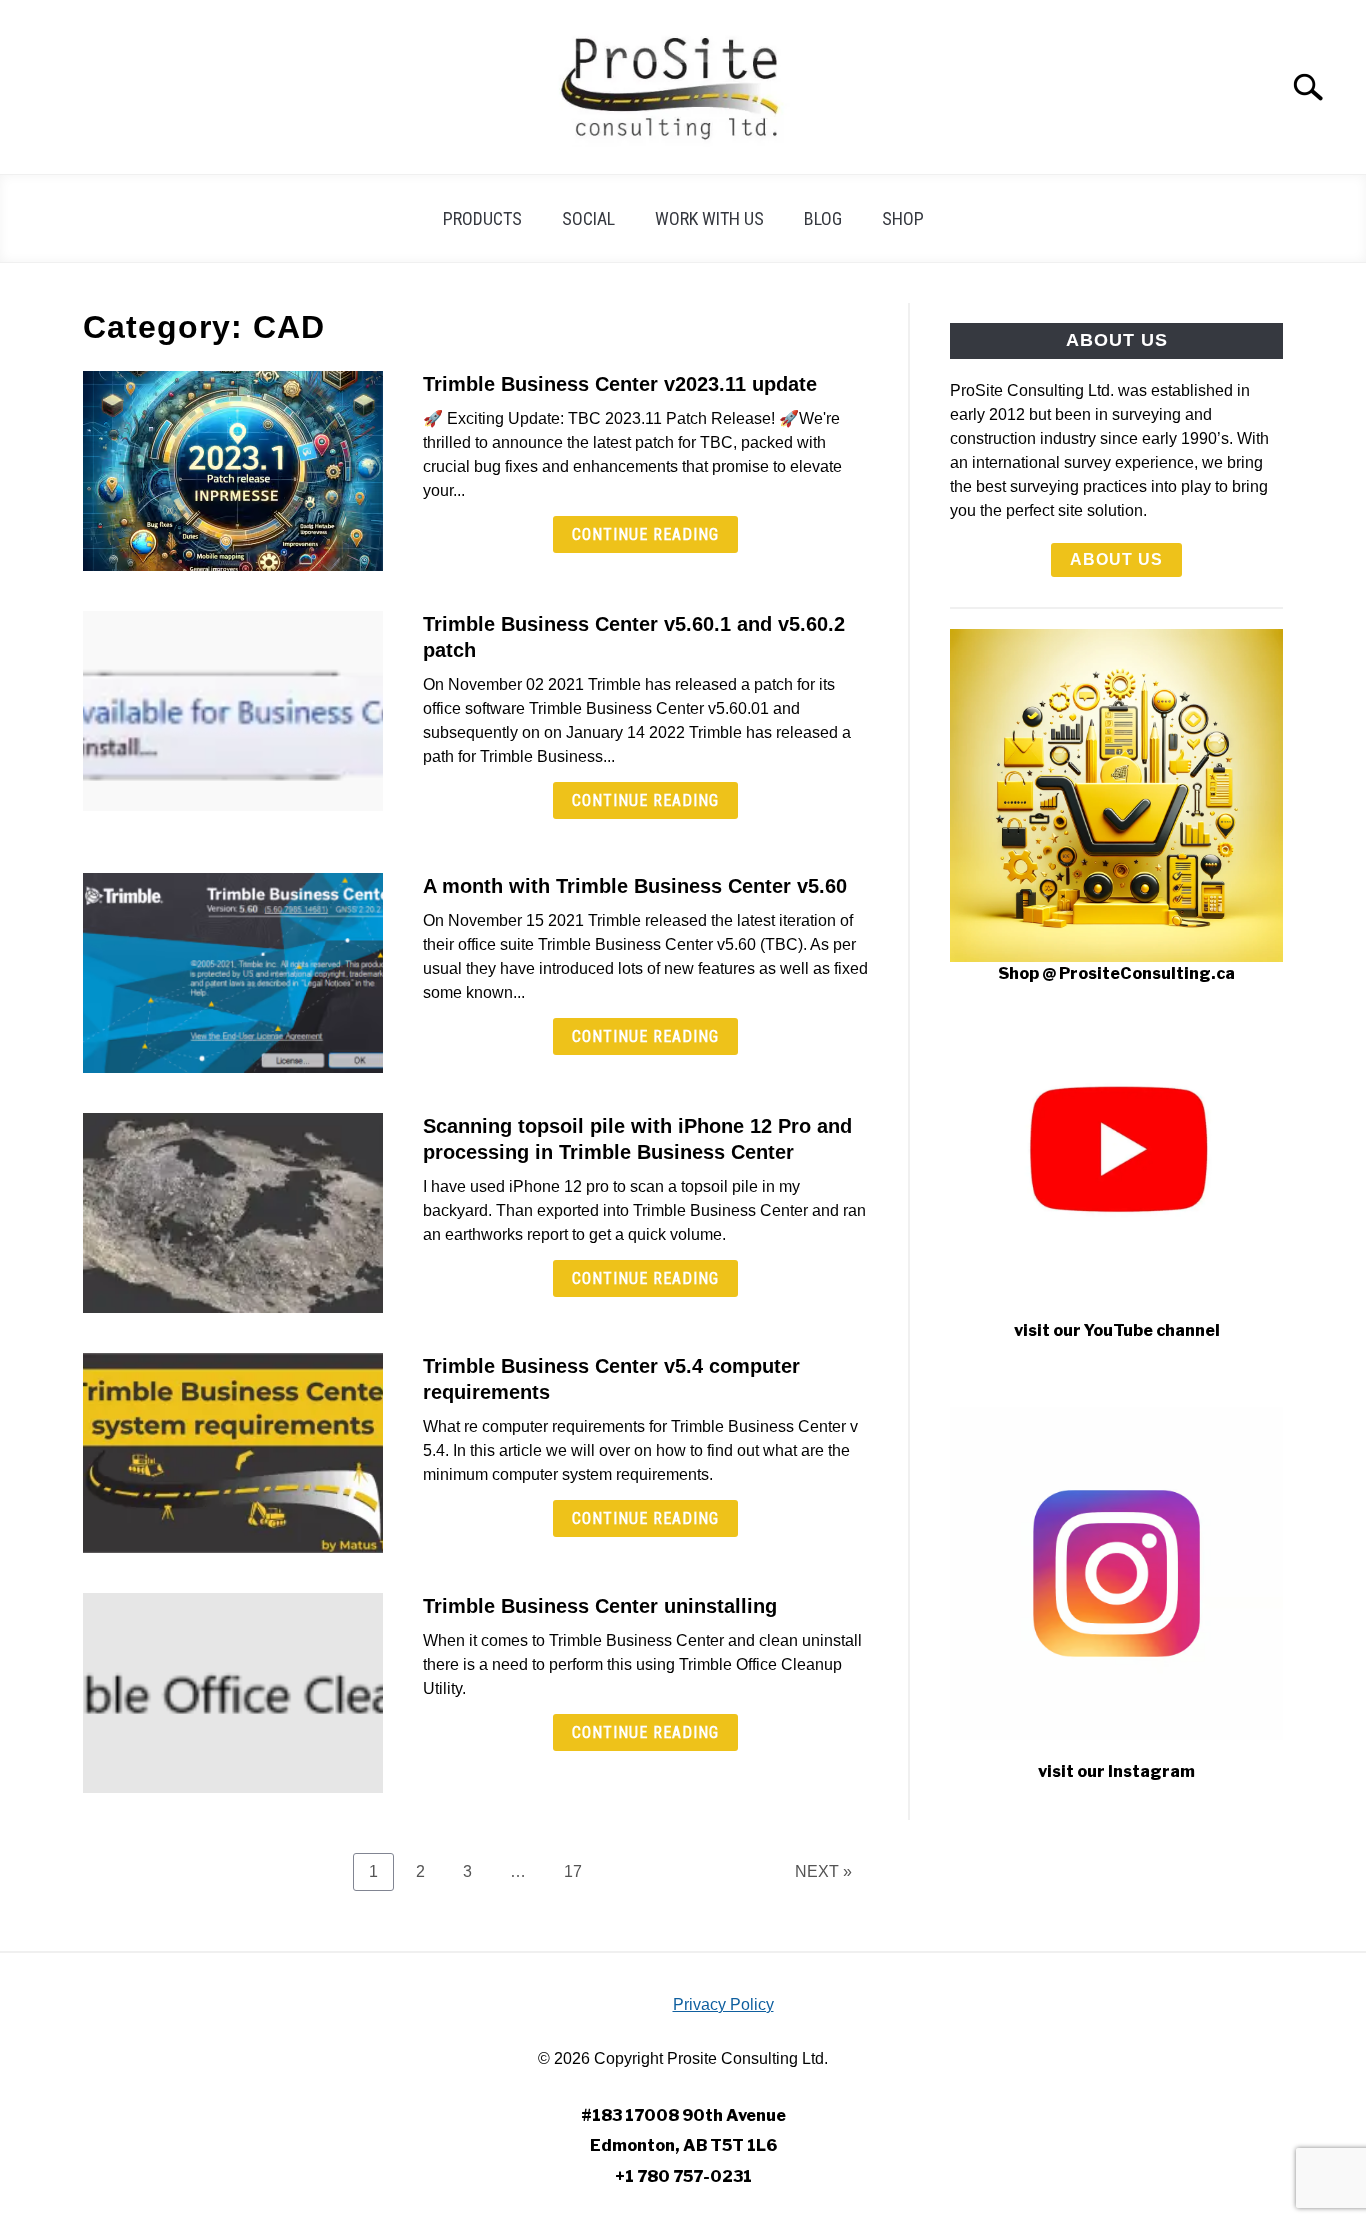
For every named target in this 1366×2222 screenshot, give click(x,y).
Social (588, 218)
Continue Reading (645, 534)
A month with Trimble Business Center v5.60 (635, 886)
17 (580, 1871)
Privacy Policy (723, 2004)
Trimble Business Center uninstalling (600, 1606)
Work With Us (709, 218)
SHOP (903, 218)
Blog (823, 218)
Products (482, 218)
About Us (1116, 559)
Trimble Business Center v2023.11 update (620, 384)
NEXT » (823, 1871)
